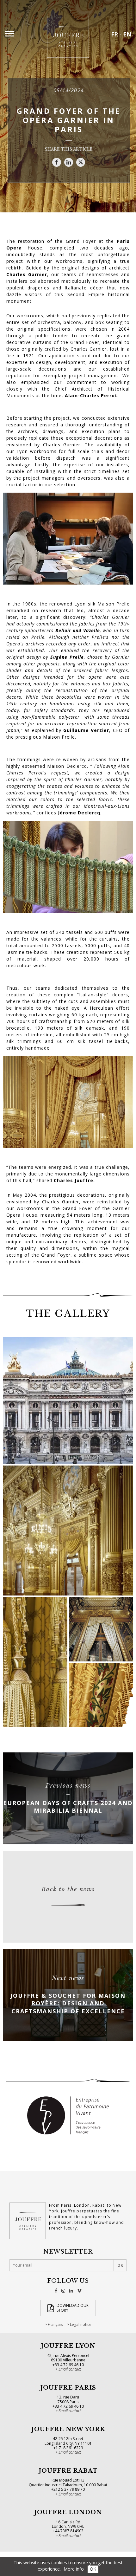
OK (93, 2569)
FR (115, 34)
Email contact (70, 2369)
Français (55, 2325)
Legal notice (81, 2325)
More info (74, 2569)
